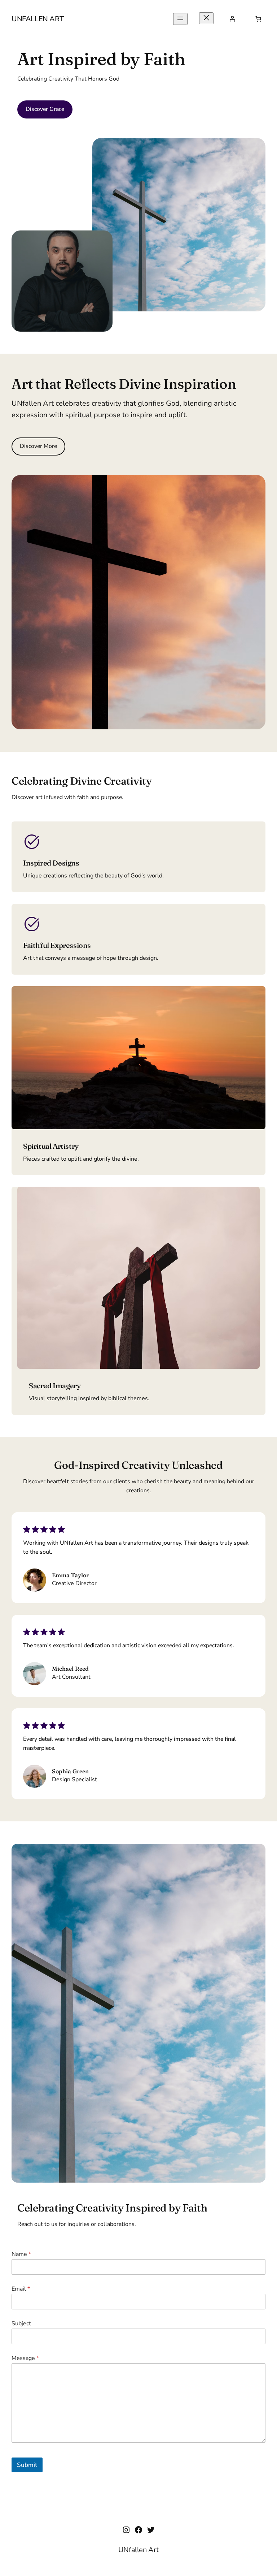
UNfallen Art (38, 19)
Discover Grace (45, 109)
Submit (27, 2465)
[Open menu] (180, 19)
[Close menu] (206, 18)
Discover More (38, 446)
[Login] (232, 19)
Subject (21, 2324)
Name (21, 2254)
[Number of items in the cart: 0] (258, 19)
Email (21, 2289)
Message (25, 2358)
